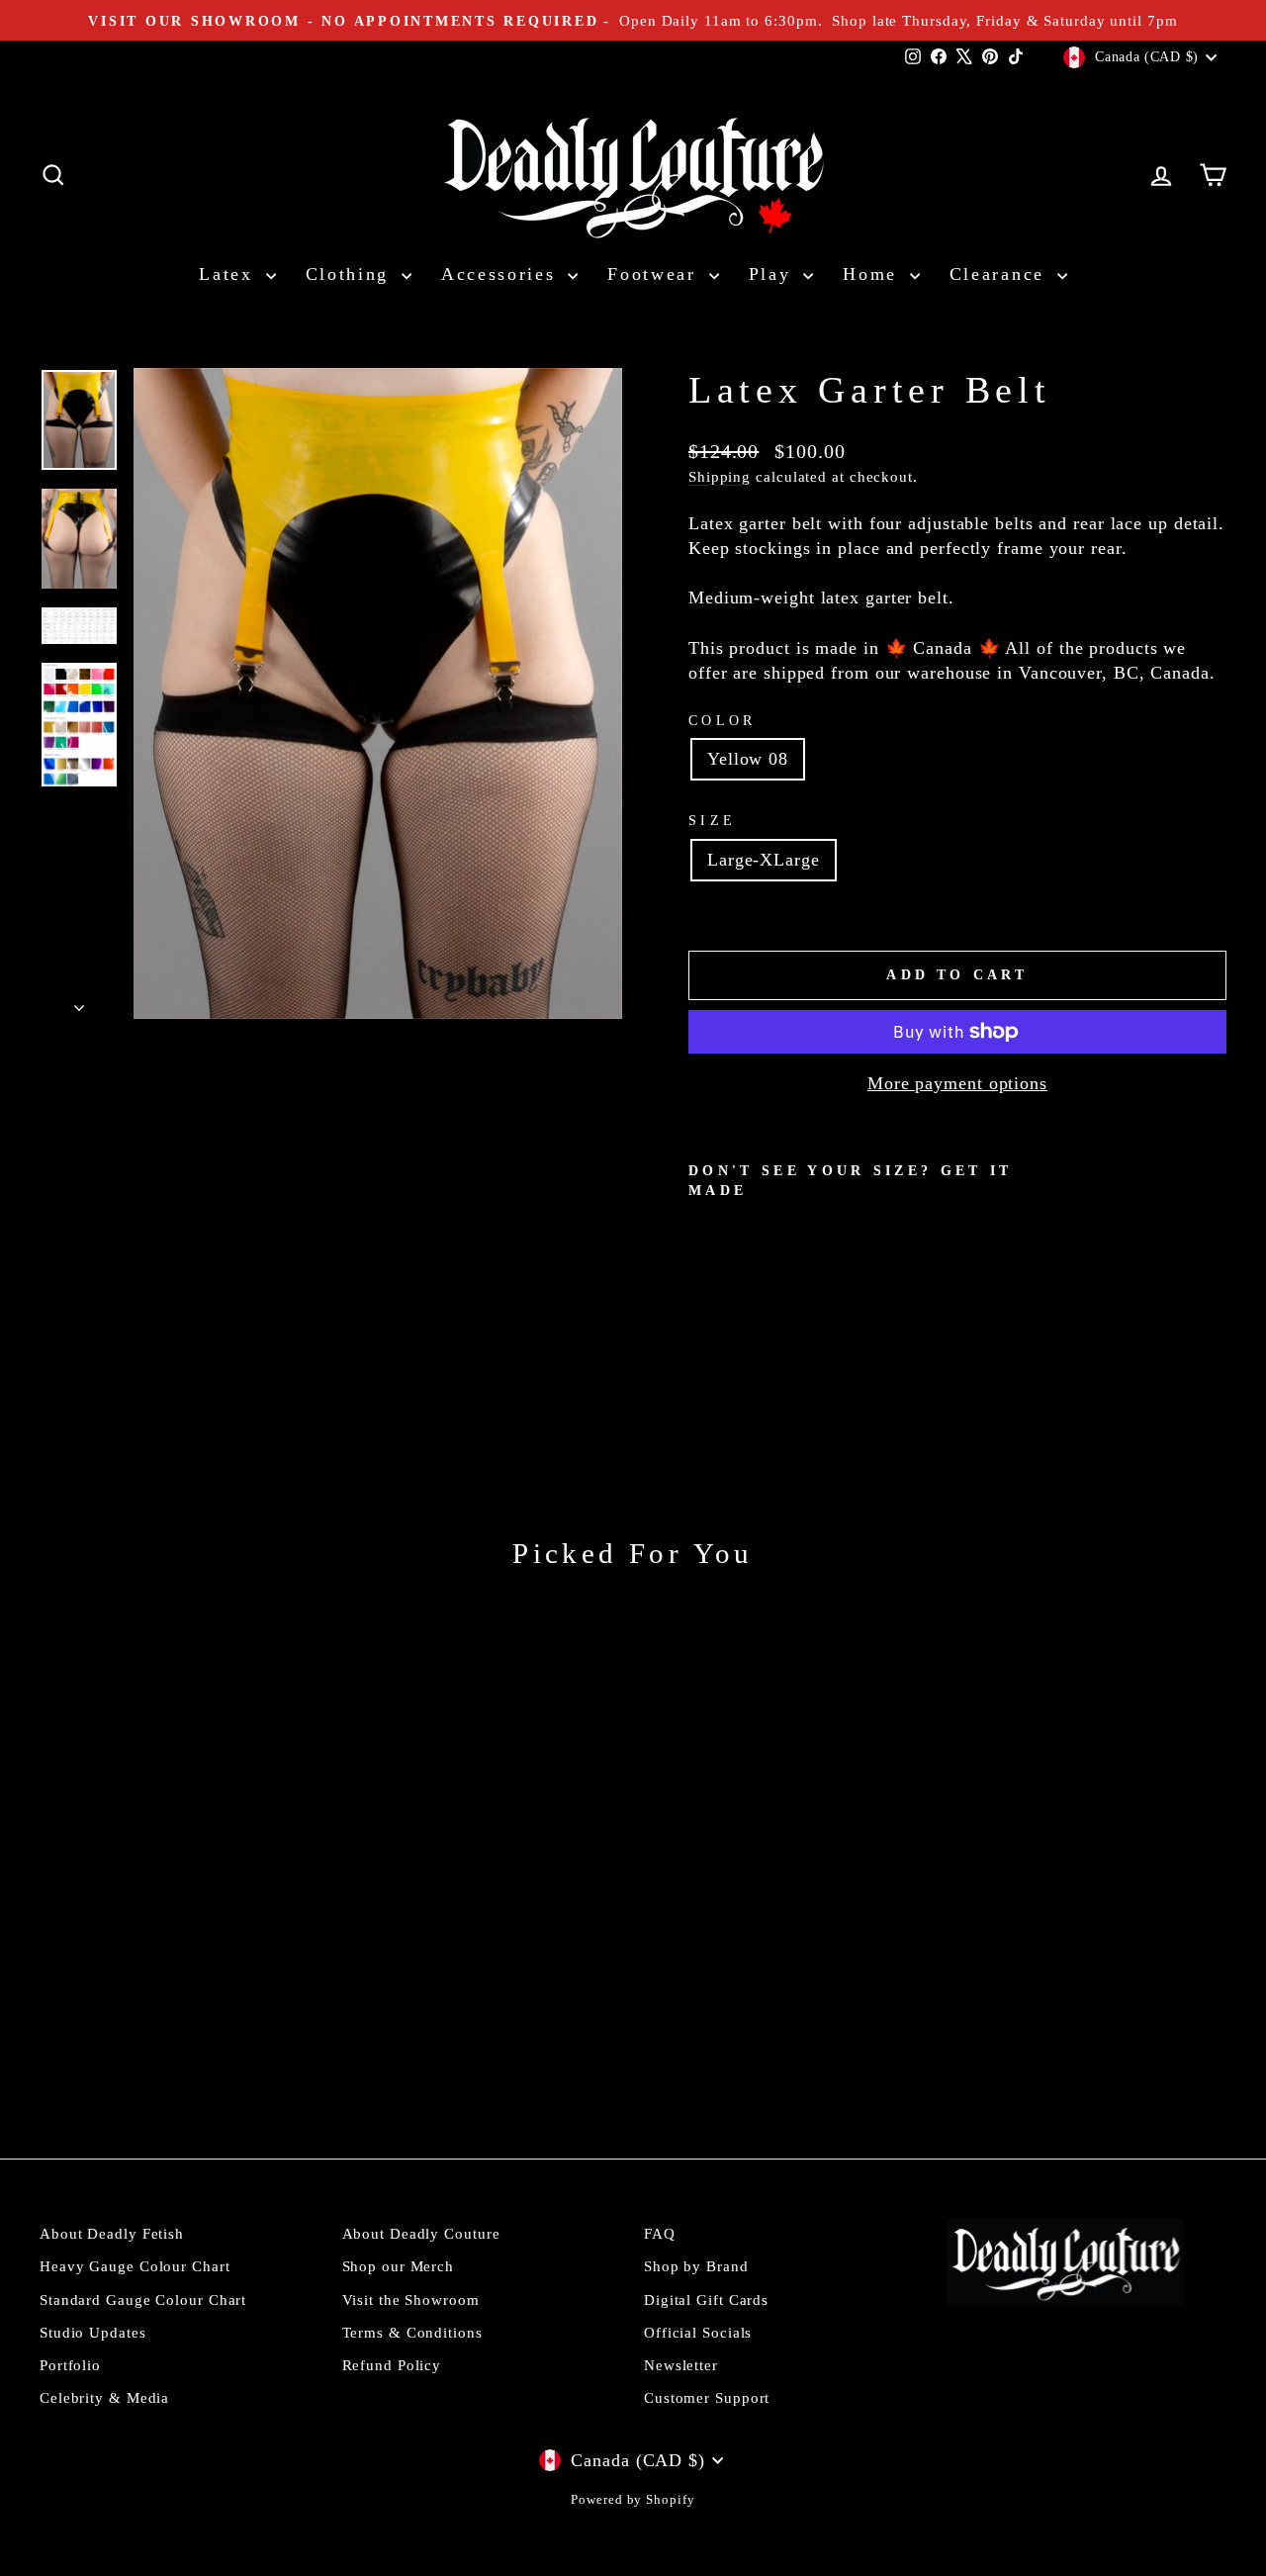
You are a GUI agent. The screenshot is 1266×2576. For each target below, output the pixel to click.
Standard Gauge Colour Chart (143, 2300)
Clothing (351, 274)
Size (712, 820)
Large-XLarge (764, 860)
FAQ (660, 2233)
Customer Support (707, 2397)
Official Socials (698, 2332)
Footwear (655, 274)
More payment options (957, 1083)
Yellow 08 (748, 759)
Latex (229, 274)
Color (723, 720)
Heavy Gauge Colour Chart (135, 2266)
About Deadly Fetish (112, 2233)
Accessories (502, 274)
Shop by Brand (696, 2266)
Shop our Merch (399, 2266)
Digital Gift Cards (706, 2300)
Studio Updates (93, 2332)
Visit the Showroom (411, 2300)
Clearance (1001, 274)
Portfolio (70, 2365)
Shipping (720, 476)
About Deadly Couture (421, 2233)
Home (874, 274)
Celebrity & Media (104, 2397)
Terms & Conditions (412, 2332)
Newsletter (681, 2365)
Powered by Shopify (633, 2500)
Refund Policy (392, 2365)
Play (774, 274)
